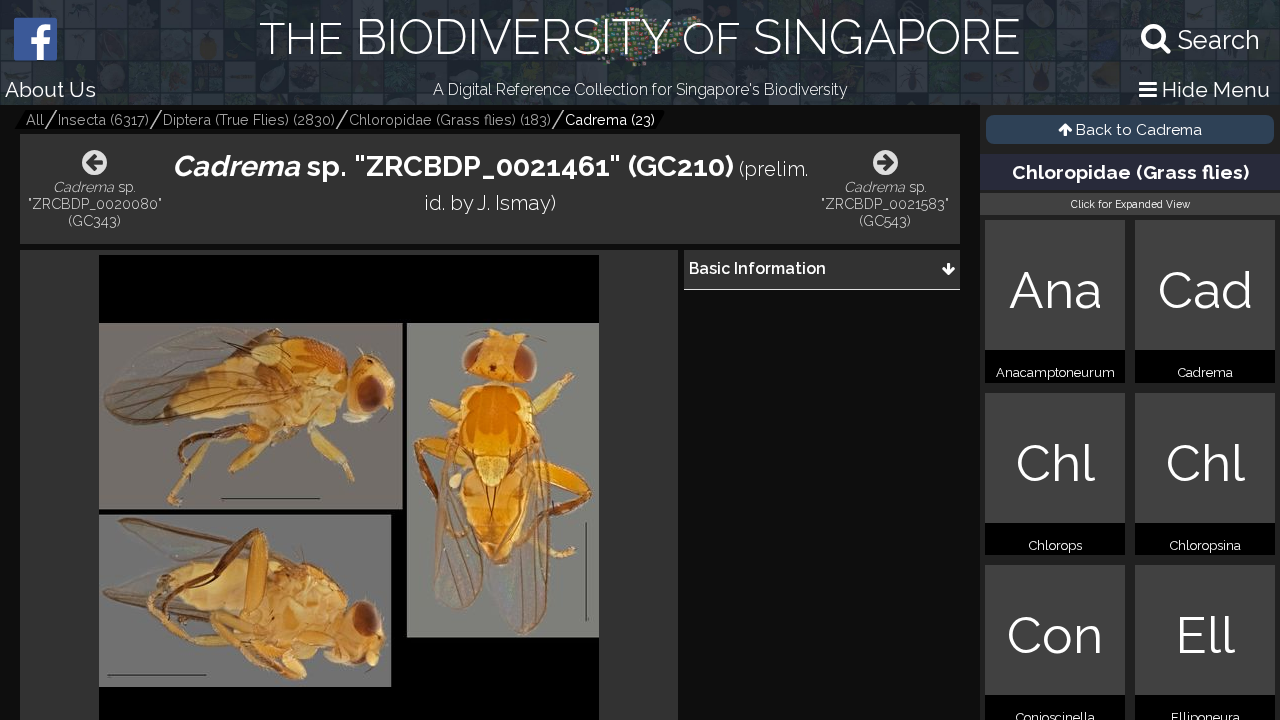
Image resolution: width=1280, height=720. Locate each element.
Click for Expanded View (1130, 204)
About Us (50, 89)
